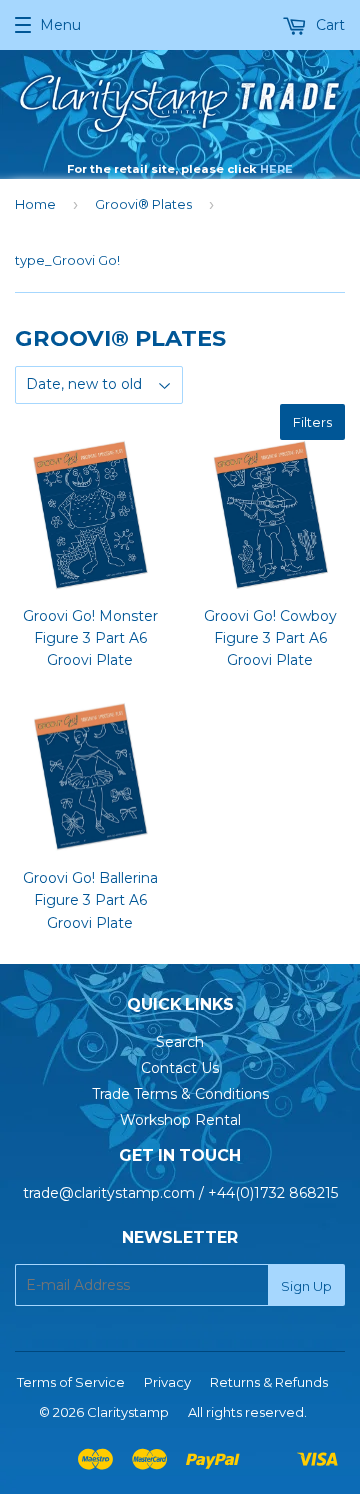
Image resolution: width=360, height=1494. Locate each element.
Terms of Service (71, 1382)
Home (35, 204)
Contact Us (180, 1068)
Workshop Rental (180, 1120)
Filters (312, 422)
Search (180, 1042)
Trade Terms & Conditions (180, 1094)
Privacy (167, 1382)
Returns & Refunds (269, 1382)
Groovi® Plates (143, 204)
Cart (328, 25)
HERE (276, 169)
